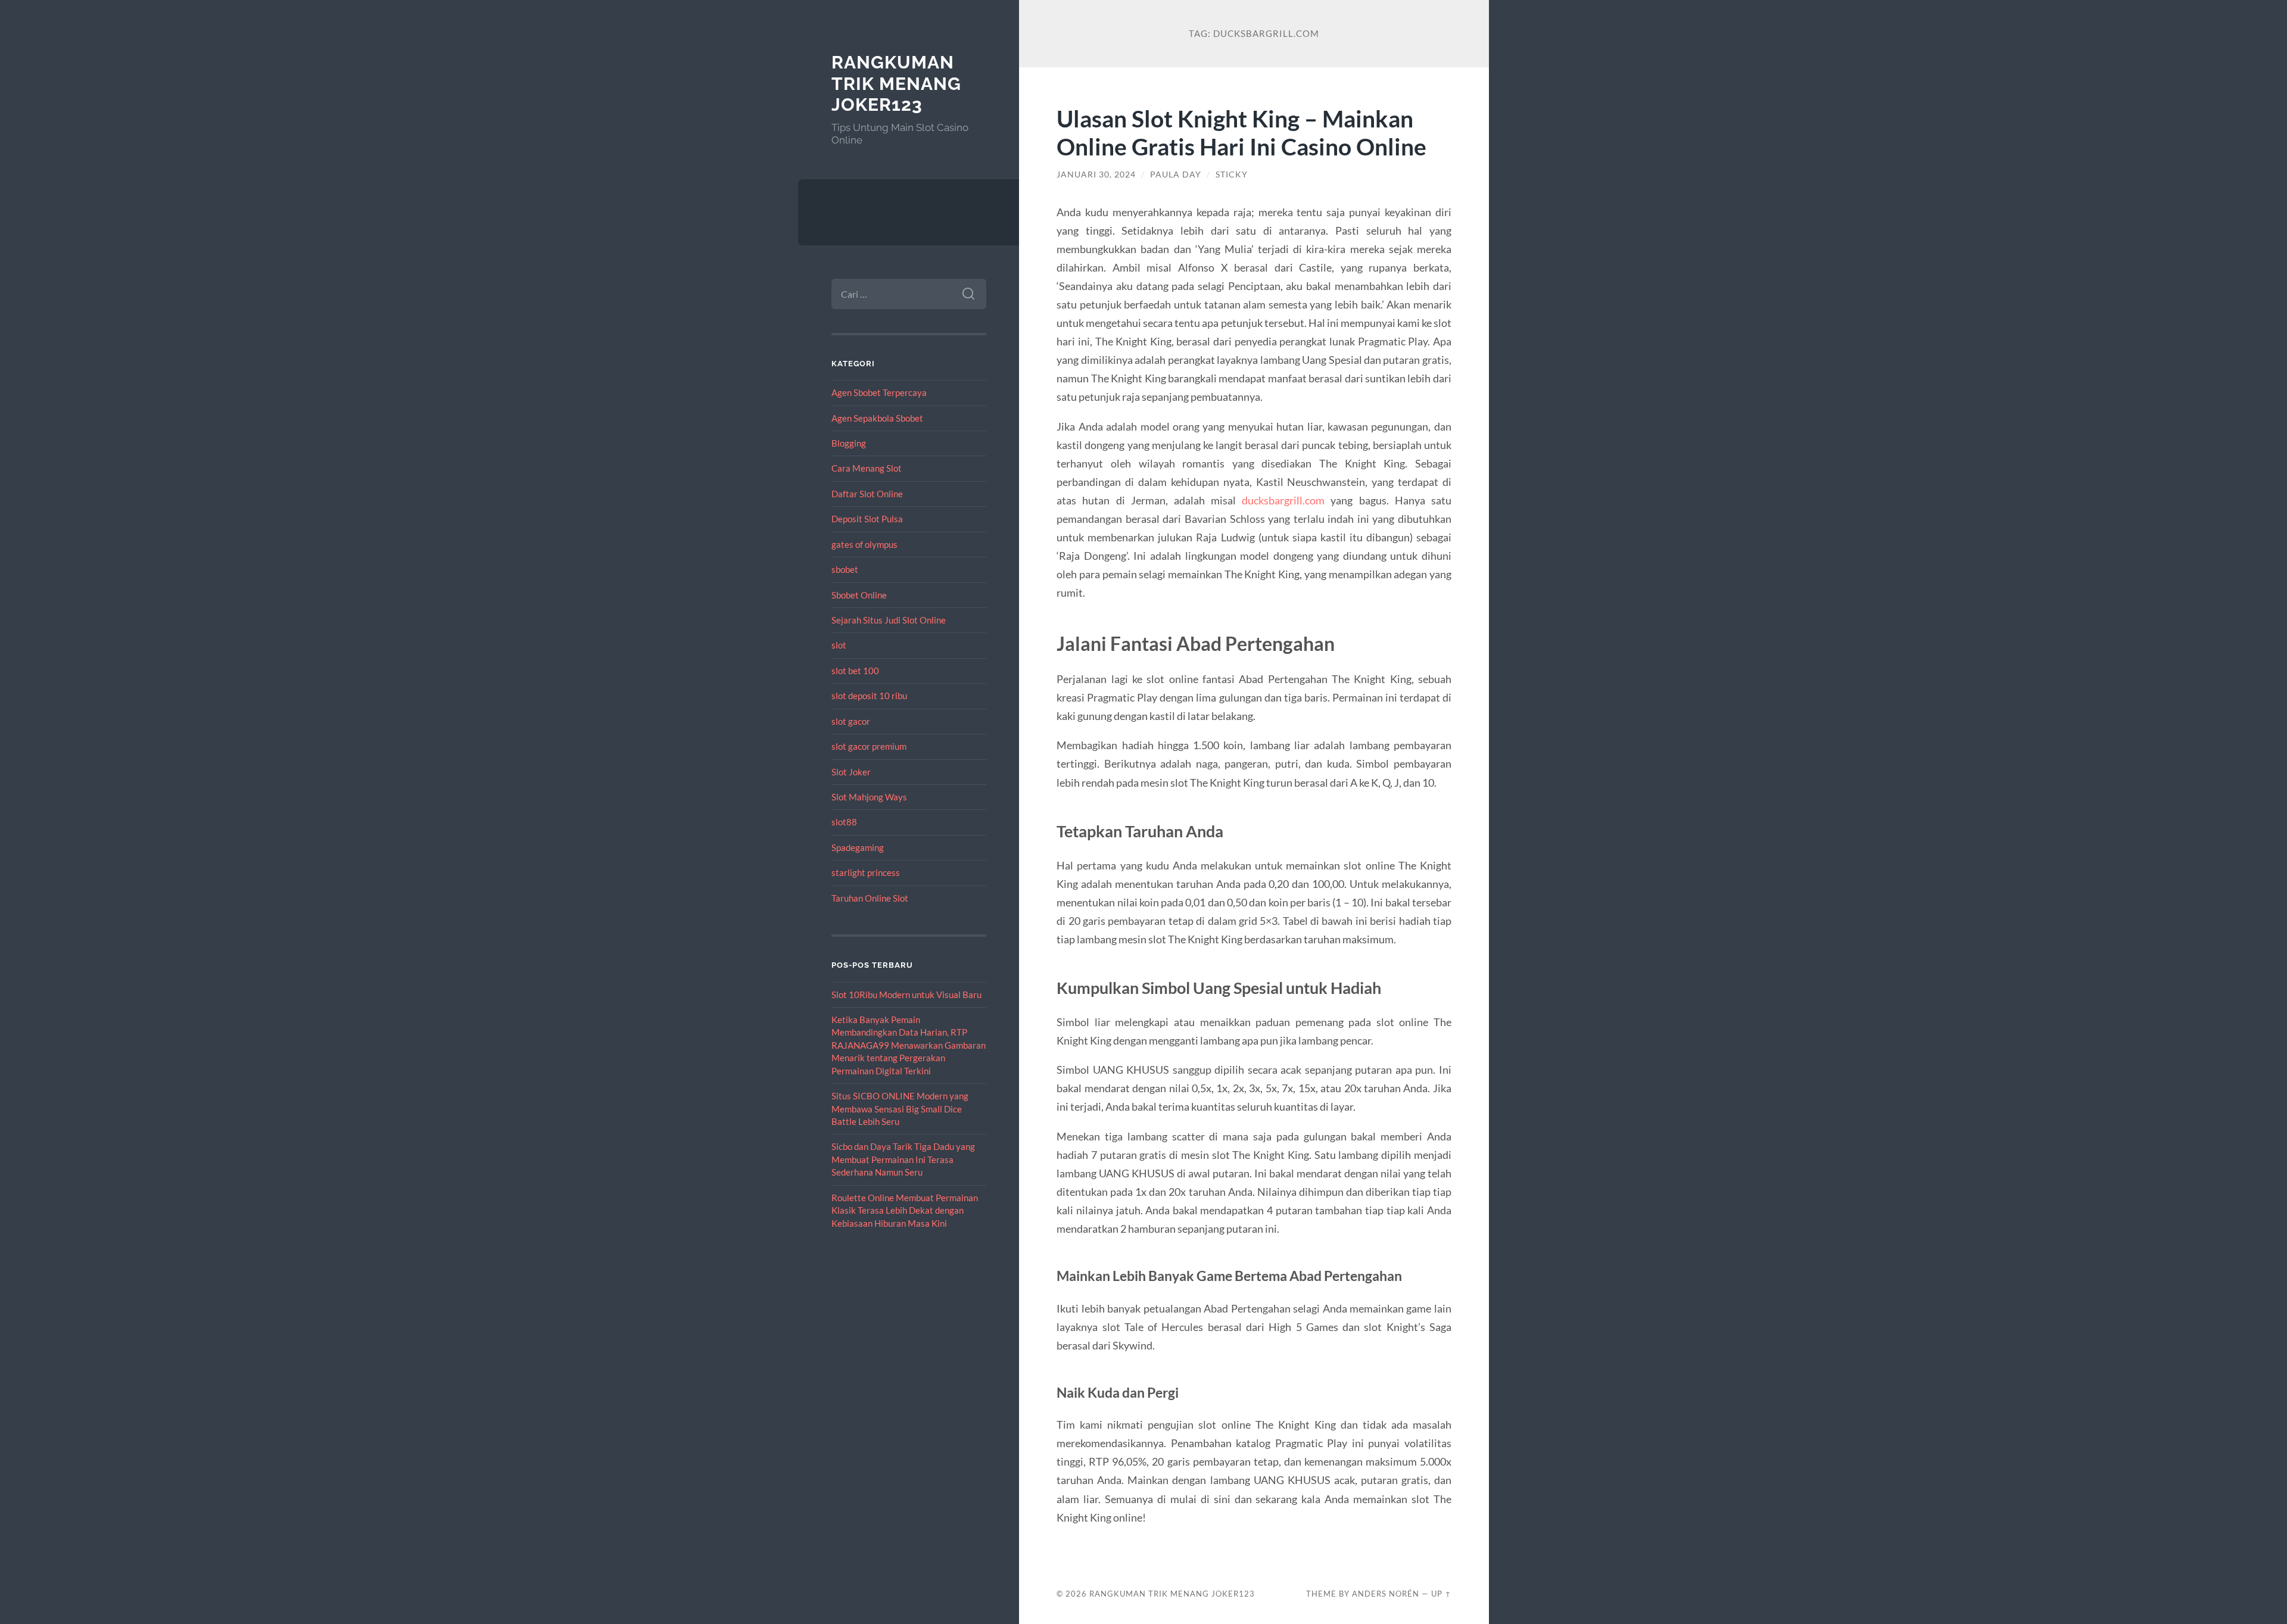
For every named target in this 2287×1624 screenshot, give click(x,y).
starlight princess (866, 872)
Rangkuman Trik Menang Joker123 (896, 83)
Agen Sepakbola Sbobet (877, 418)
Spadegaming (858, 847)
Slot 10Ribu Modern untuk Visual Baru (906, 995)
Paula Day (1176, 174)
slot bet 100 (855, 671)
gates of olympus (864, 544)
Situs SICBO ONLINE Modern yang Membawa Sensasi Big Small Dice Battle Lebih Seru (900, 1109)
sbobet (845, 569)
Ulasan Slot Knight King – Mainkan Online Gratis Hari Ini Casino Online (1241, 132)
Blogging (849, 443)
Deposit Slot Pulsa (867, 519)
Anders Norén (1386, 1594)
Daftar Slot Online (867, 494)
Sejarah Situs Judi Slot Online (889, 620)
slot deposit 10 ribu (869, 696)
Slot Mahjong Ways (869, 797)
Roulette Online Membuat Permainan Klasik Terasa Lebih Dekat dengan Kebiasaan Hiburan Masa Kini (905, 1210)
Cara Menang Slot (867, 468)
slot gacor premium (869, 746)
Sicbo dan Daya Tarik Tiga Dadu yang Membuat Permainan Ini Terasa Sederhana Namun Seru (903, 1159)
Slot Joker (851, 772)
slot (839, 645)
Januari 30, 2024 (1096, 174)
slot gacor (851, 721)
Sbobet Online (859, 595)
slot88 (844, 822)
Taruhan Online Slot (870, 898)
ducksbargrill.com (1283, 500)
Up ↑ (1441, 1594)
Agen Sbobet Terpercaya (879, 392)
